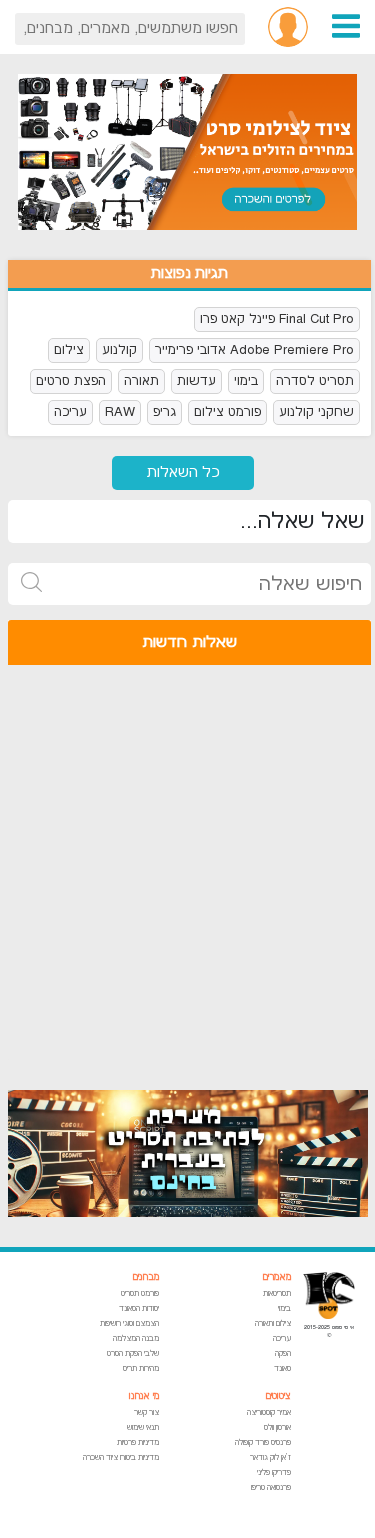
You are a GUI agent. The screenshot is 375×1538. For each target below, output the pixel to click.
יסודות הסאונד (139, 1308)
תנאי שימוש (143, 1427)
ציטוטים (278, 1396)
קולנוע (119, 350)
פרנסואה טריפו (271, 1487)
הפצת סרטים (71, 381)
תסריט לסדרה (315, 381)
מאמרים (276, 1277)
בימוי (246, 381)
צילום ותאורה (273, 1323)
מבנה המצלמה (136, 1338)
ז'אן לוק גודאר (270, 1457)
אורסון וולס (277, 1427)
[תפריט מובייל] (346, 25)
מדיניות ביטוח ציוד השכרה (121, 1457)
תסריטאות (277, 1293)
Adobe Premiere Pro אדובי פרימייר (254, 350)
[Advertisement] (187, 867)
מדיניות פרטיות (138, 1442)
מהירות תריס (141, 1368)
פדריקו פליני (274, 1472)
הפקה (283, 1353)
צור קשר (146, 1412)
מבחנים (145, 1277)
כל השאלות (183, 472)
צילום (69, 350)
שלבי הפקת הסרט (133, 1353)
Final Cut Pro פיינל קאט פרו (277, 319)
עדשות (196, 381)
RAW (120, 412)
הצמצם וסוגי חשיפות (129, 1323)
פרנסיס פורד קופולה (263, 1442)
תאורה (141, 381)
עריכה (70, 412)
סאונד (282, 1368)
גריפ (164, 412)
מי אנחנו (144, 1396)
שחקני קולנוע (316, 412)
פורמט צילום (227, 412)
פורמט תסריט (140, 1293)
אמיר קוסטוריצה (269, 1412)
